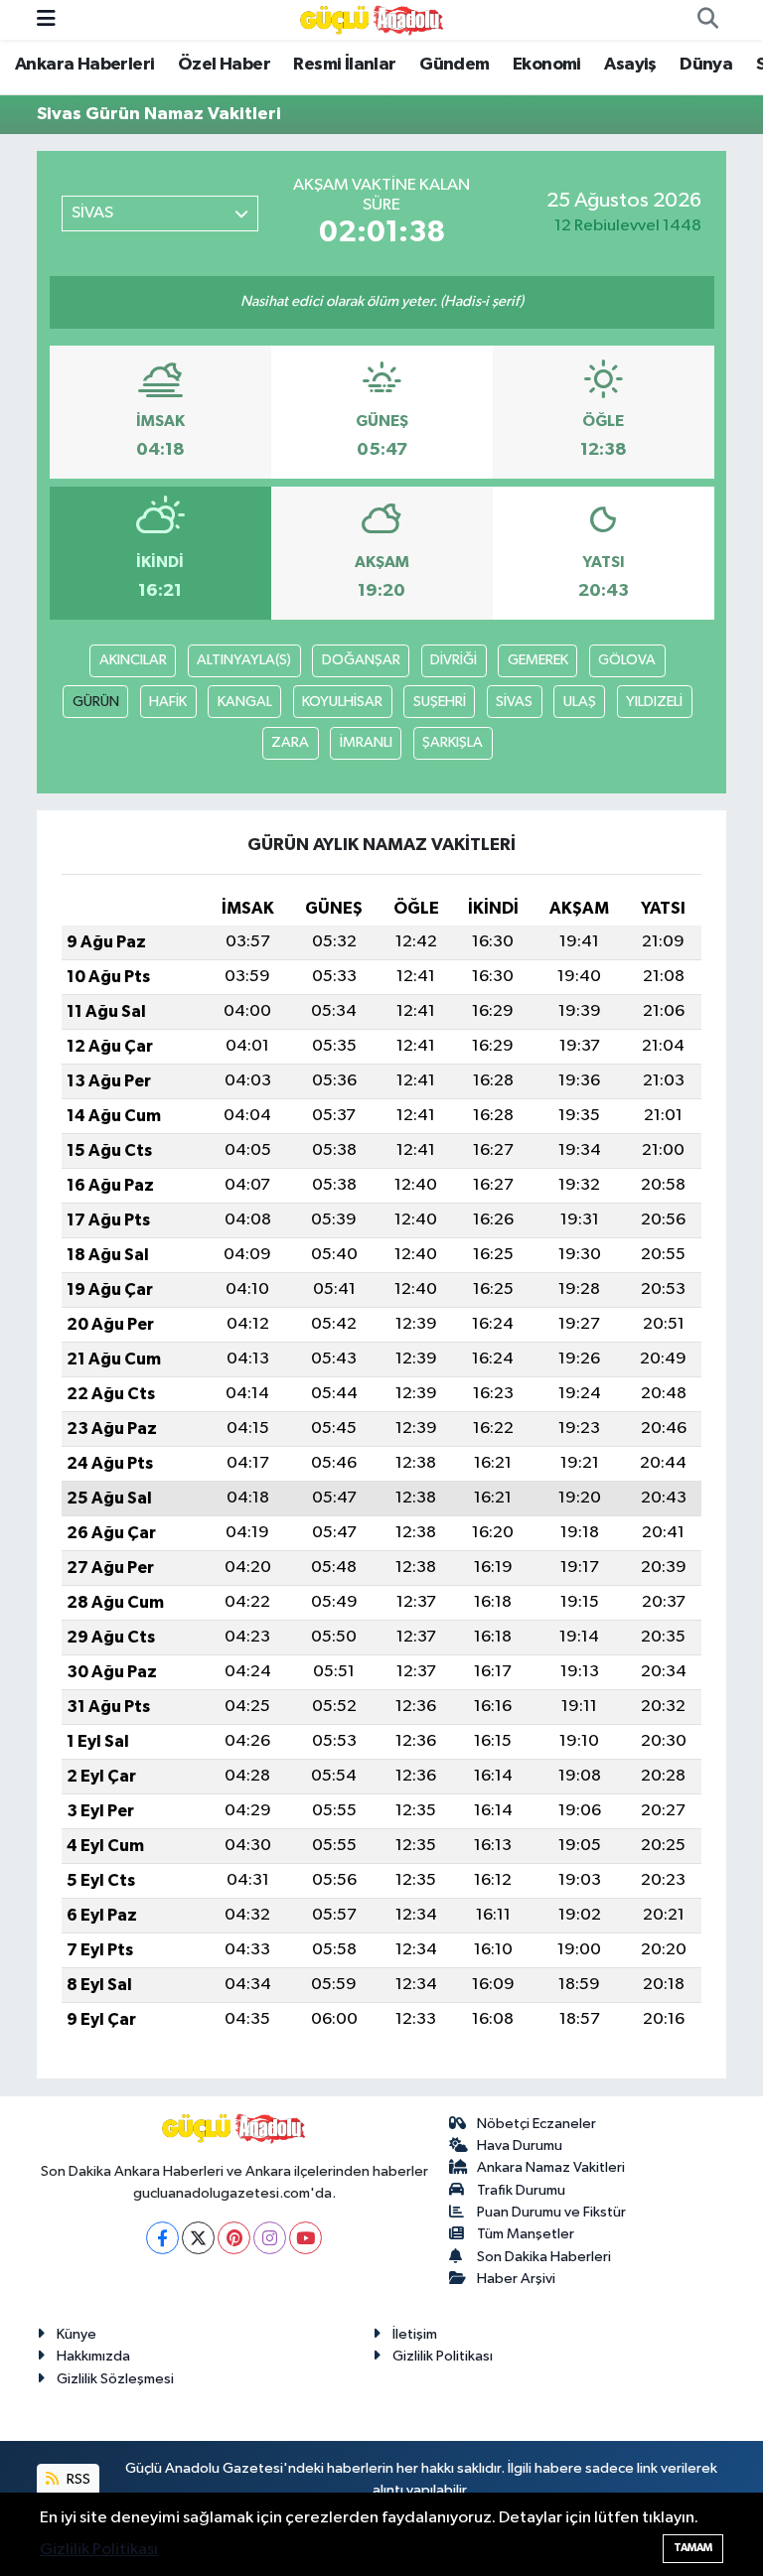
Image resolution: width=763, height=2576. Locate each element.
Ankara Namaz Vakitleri (551, 2167)
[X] (198, 2238)
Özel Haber (224, 65)
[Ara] (707, 20)
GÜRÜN (96, 702)
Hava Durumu (520, 2146)
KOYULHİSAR (342, 702)
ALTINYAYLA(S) (244, 660)
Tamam (693, 2548)
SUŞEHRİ (440, 702)
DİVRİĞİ (454, 660)
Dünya (706, 65)
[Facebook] (162, 2238)
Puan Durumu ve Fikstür (551, 2212)
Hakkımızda (93, 2356)
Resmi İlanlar (344, 65)
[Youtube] (305, 2238)
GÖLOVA (627, 660)
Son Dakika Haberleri (544, 2257)
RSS (77, 2479)
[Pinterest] (234, 2238)
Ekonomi (547, 65)
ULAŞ (580, 702)
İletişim (415, 2334)
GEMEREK (538, 660)
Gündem (454, 65)
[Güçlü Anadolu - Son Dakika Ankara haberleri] (373, 19)
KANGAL (245, 702)
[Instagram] (270, 2238)
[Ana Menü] (46, 19)
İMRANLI (366, 742)
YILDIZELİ (654, 702)
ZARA (290, 742)
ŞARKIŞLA (453, 742)
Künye (76, 2334)
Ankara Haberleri (84, 65)
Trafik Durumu (521, 2190)
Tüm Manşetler (526, 2234)
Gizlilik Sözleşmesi (115, 2379)
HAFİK (168, 702)
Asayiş (630, 65)
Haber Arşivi (516, 2279)
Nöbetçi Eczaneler (536, 2124)
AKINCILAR (133, 660)
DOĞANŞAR (361, 660)
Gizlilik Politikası (443, 2356)
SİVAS (514, 702)
